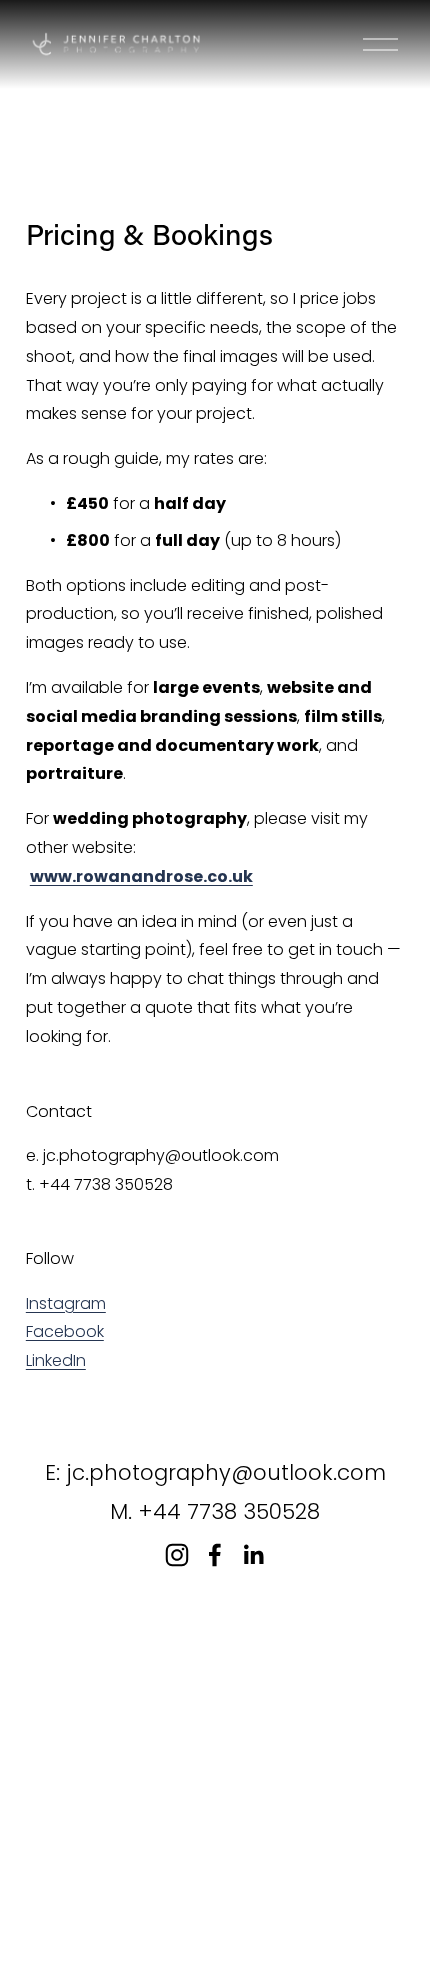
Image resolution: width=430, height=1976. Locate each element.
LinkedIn (56, 1360)
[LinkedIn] (253, 1555)
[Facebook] (215, 1555)
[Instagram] (177, 1555)
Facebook (65, 1331)
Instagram (66, 1303)
